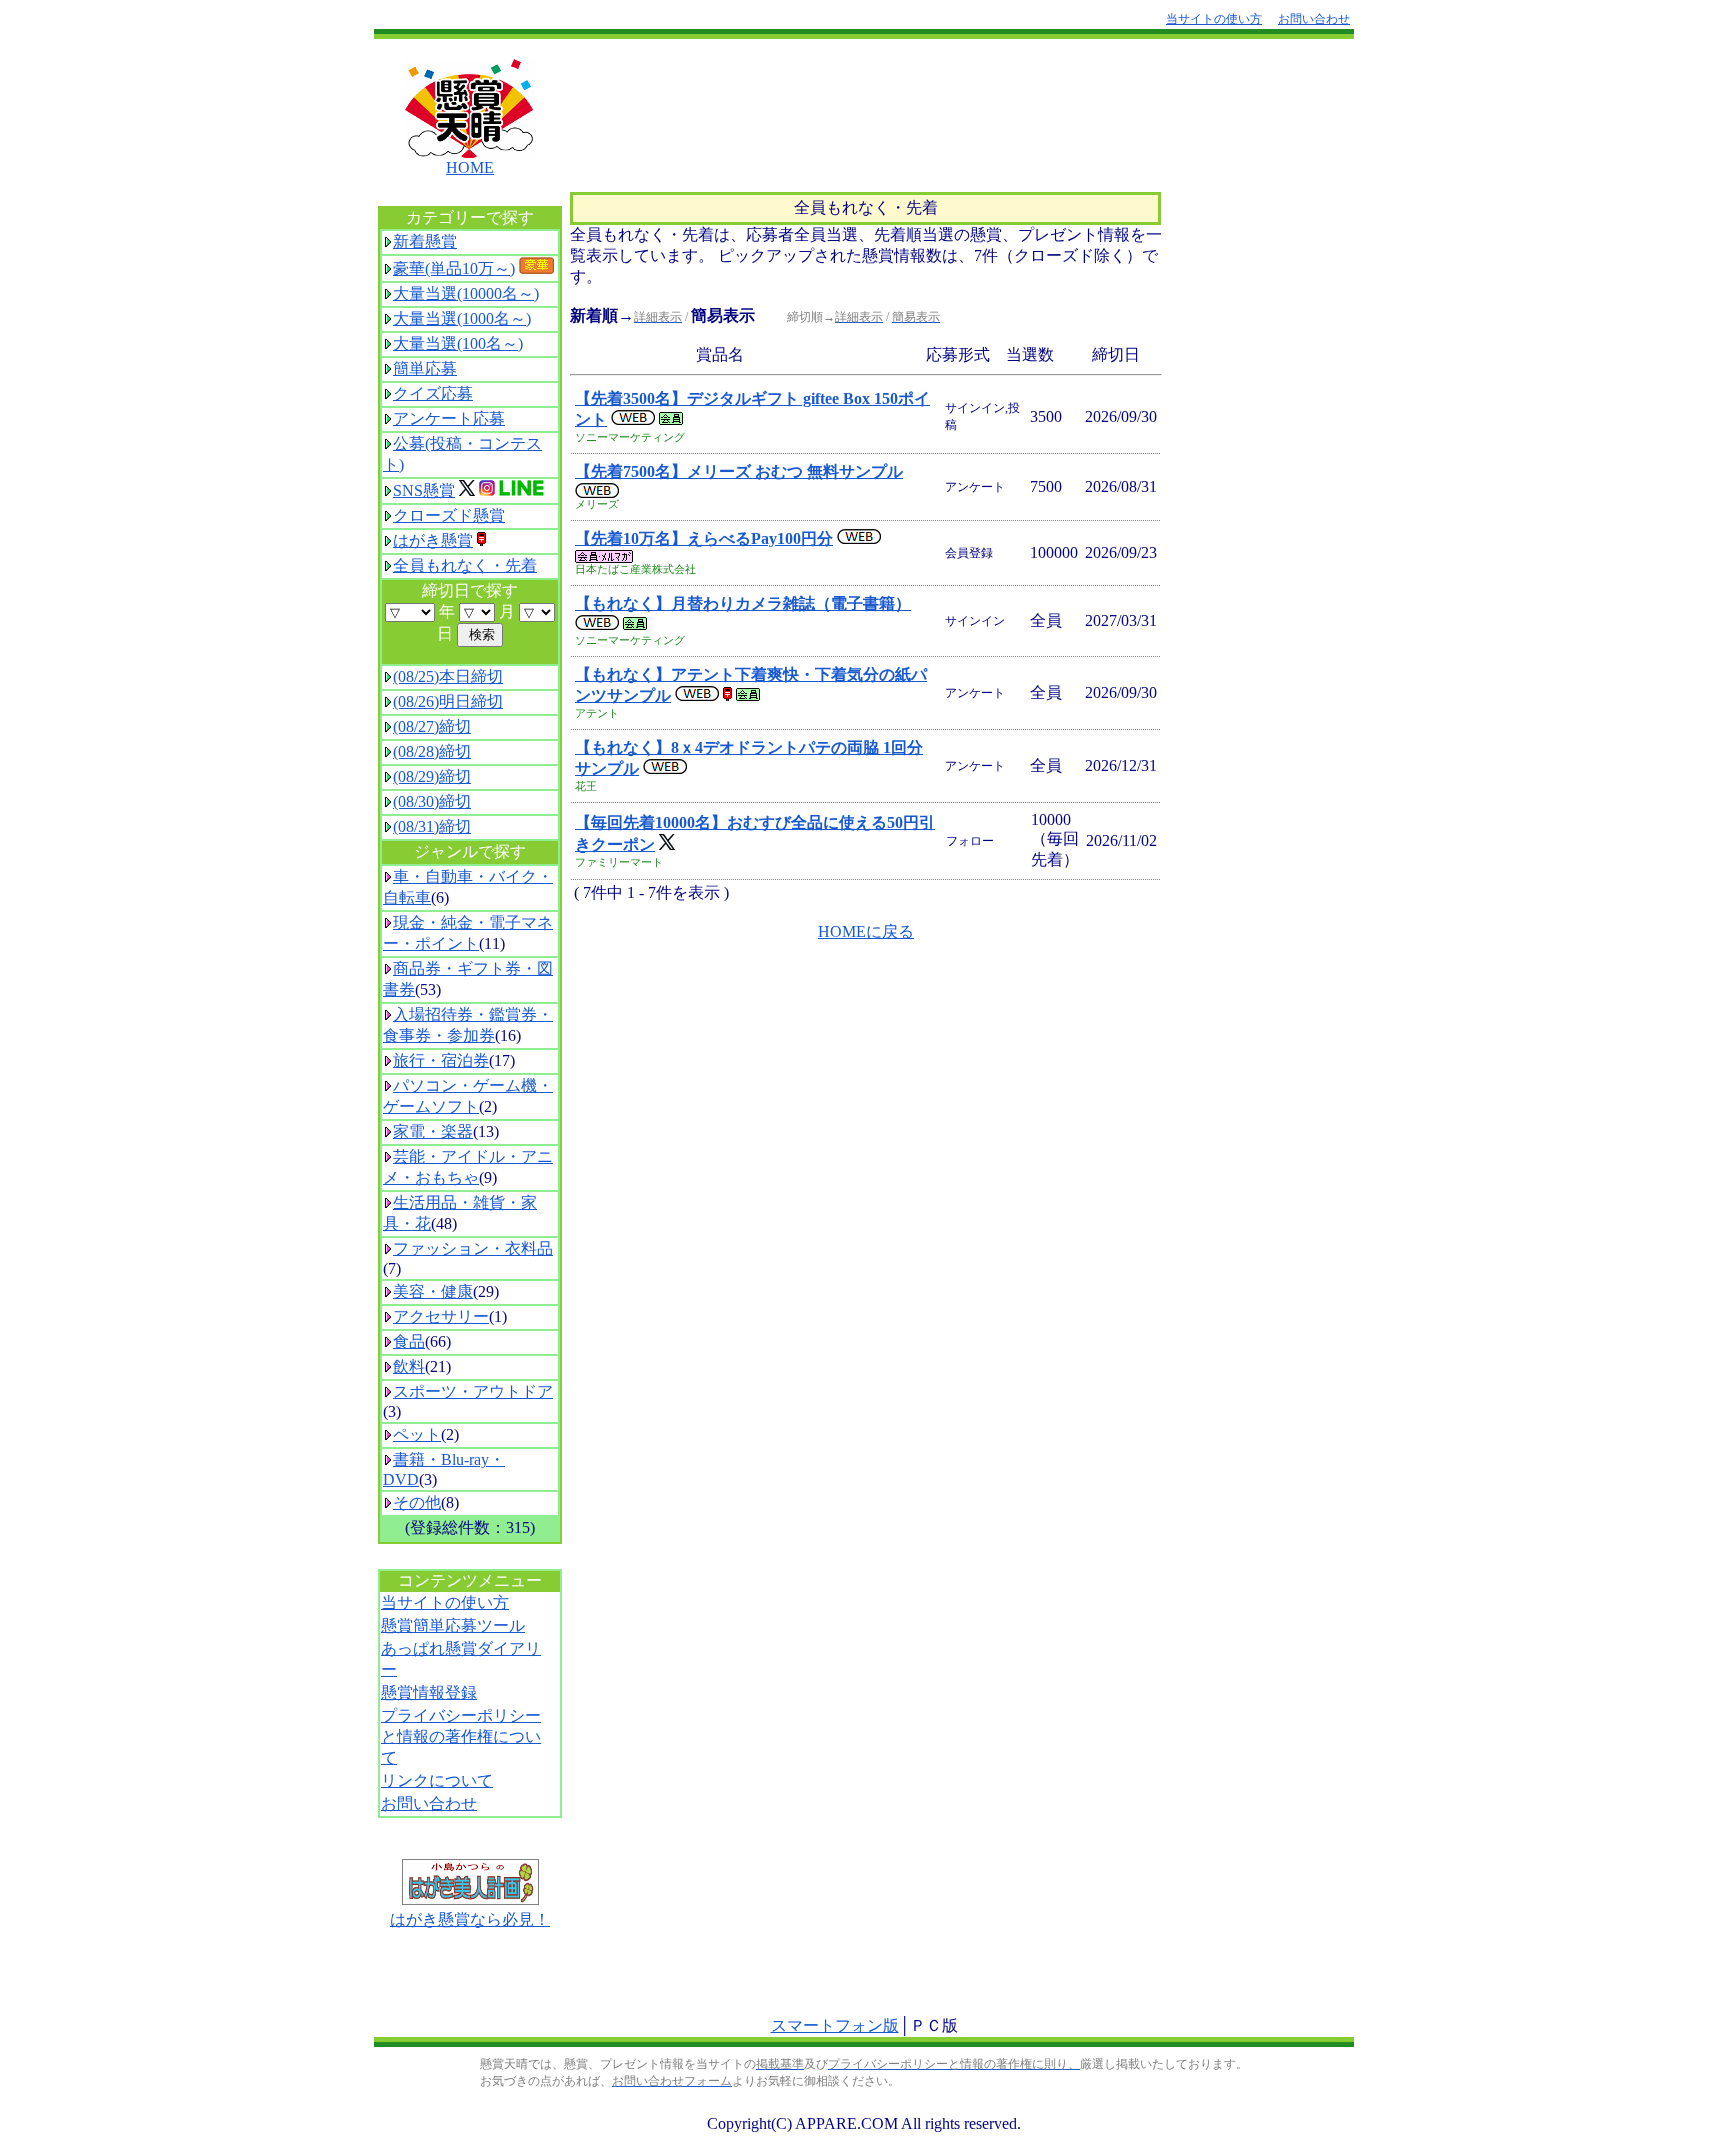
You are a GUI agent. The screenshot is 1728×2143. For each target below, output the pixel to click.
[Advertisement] (935, 109)
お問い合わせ (429, 1803)
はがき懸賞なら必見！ (470, 1919)
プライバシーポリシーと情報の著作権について (461, 1736)
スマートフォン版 (835, 2025)
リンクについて (437, 1780)
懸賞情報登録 (429, 1692)
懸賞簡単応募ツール (453, 1625)
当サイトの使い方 (445, 1602)
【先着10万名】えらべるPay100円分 (704, 538)
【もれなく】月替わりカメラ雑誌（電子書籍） (743, 603)
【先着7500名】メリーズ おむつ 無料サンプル (739, 471)
